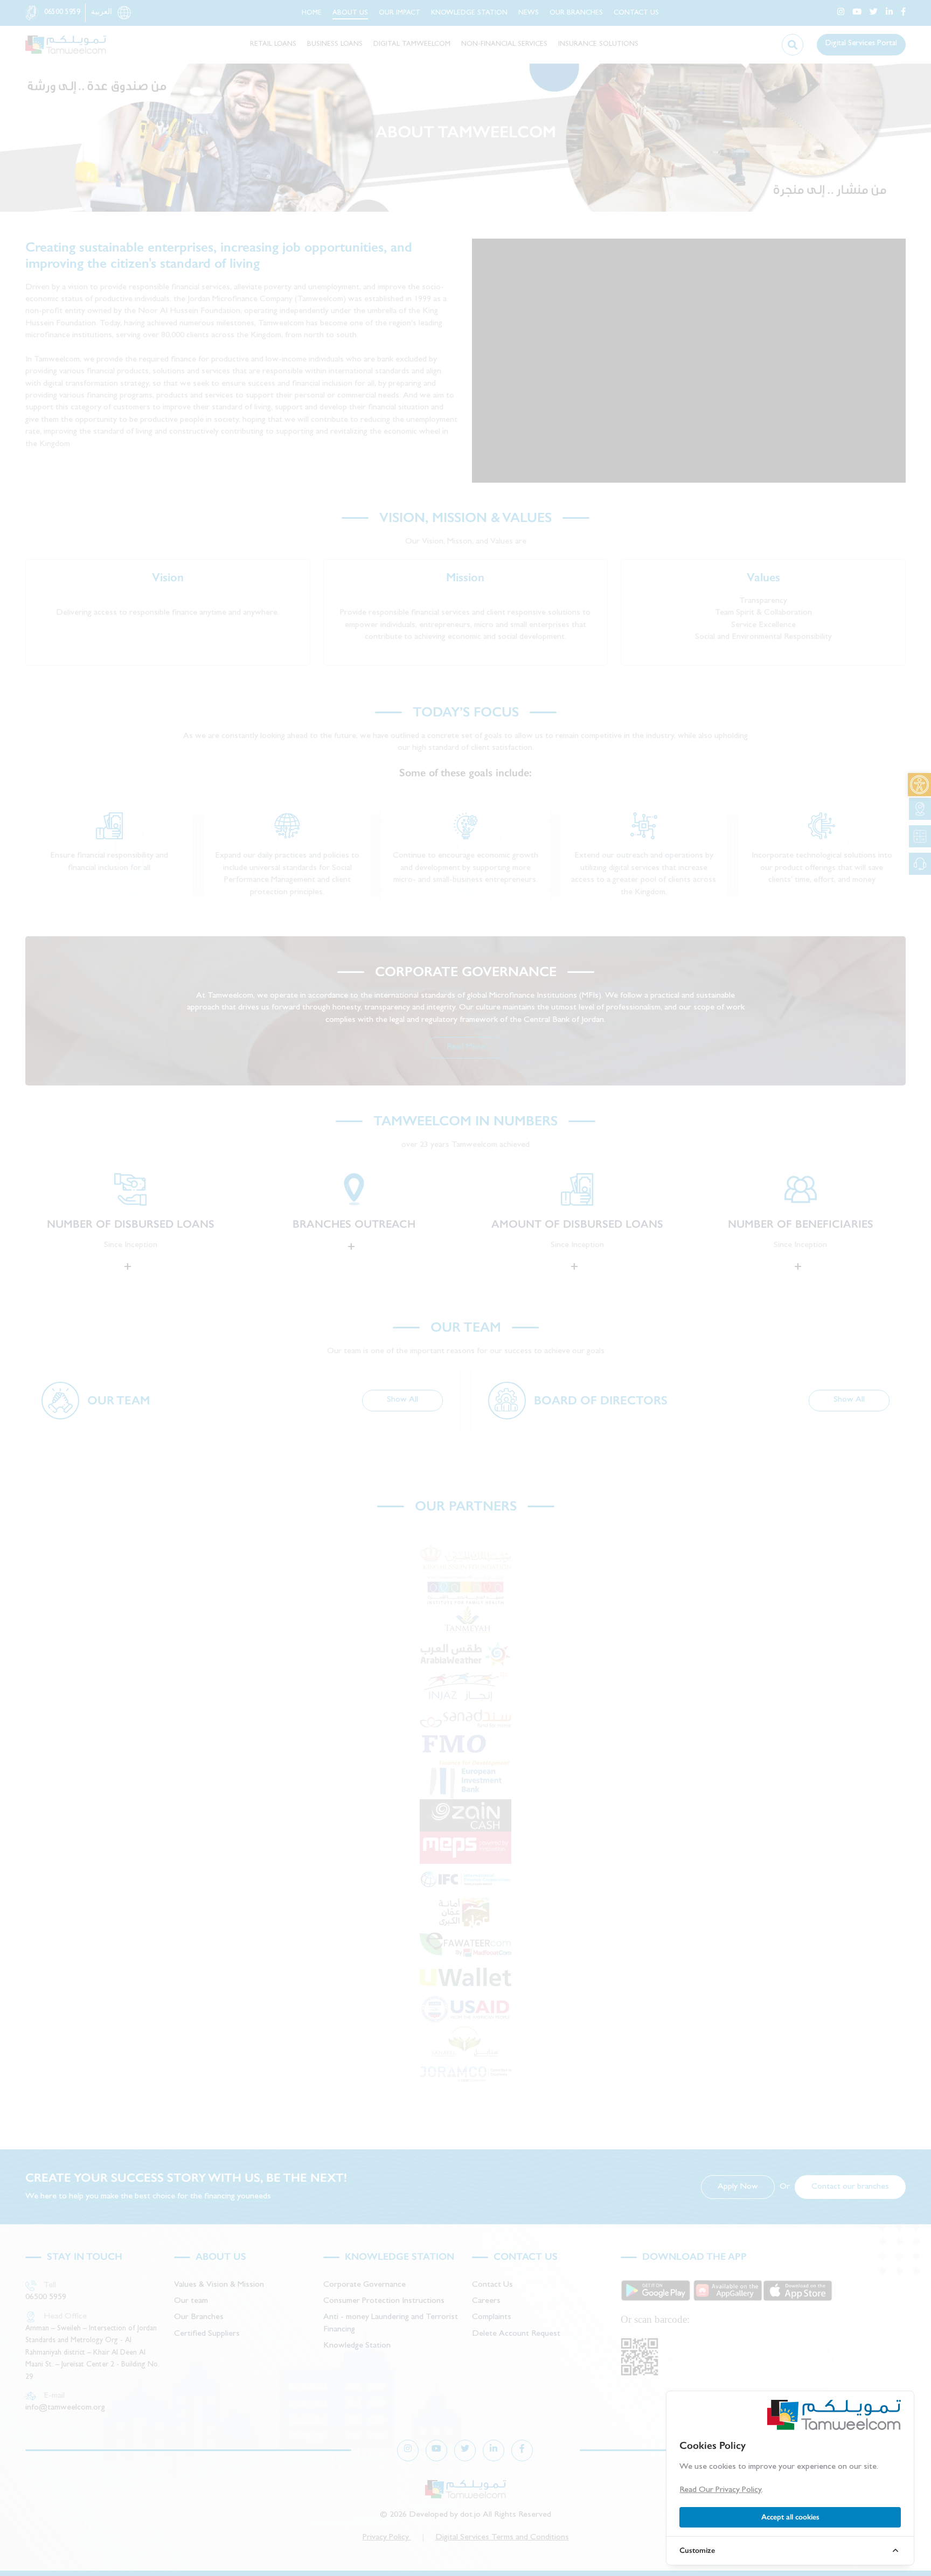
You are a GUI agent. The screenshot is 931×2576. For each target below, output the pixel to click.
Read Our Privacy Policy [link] (720, 2490)
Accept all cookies (790, 2517)
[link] (919, 785)
